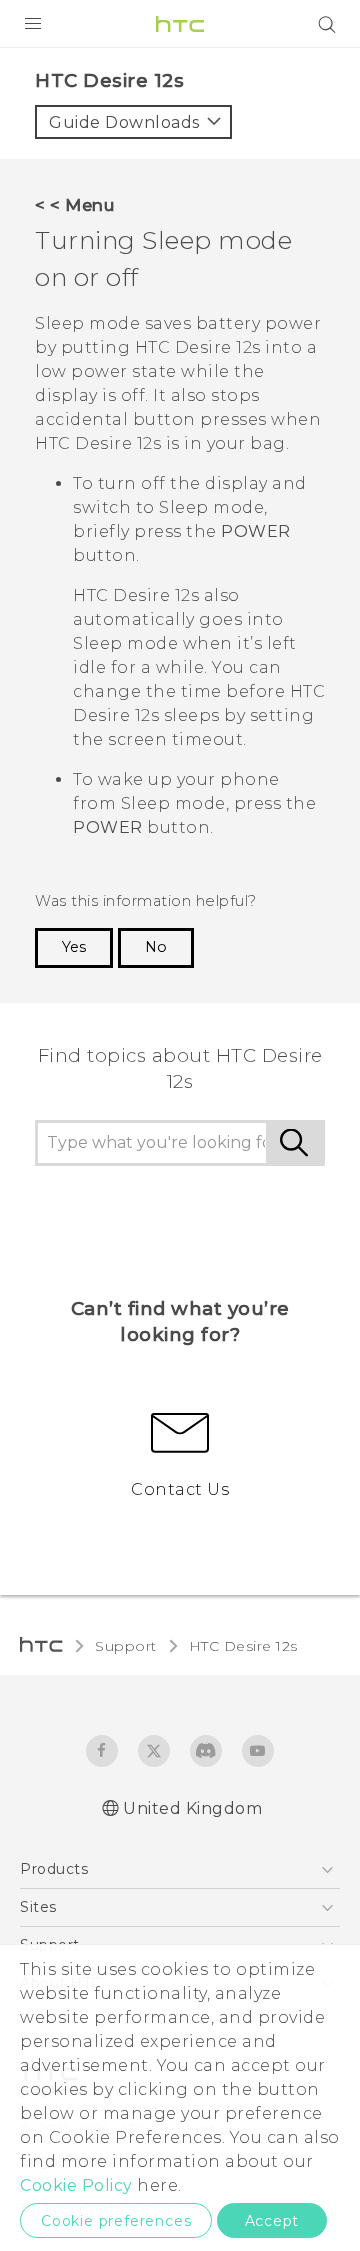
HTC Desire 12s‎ (243, 1646)
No (156, 947)
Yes (74, 947)
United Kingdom (192, 1808)
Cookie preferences (116, 2221)
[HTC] (180, 24)
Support (126, 1646)
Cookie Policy (76, 2185)
